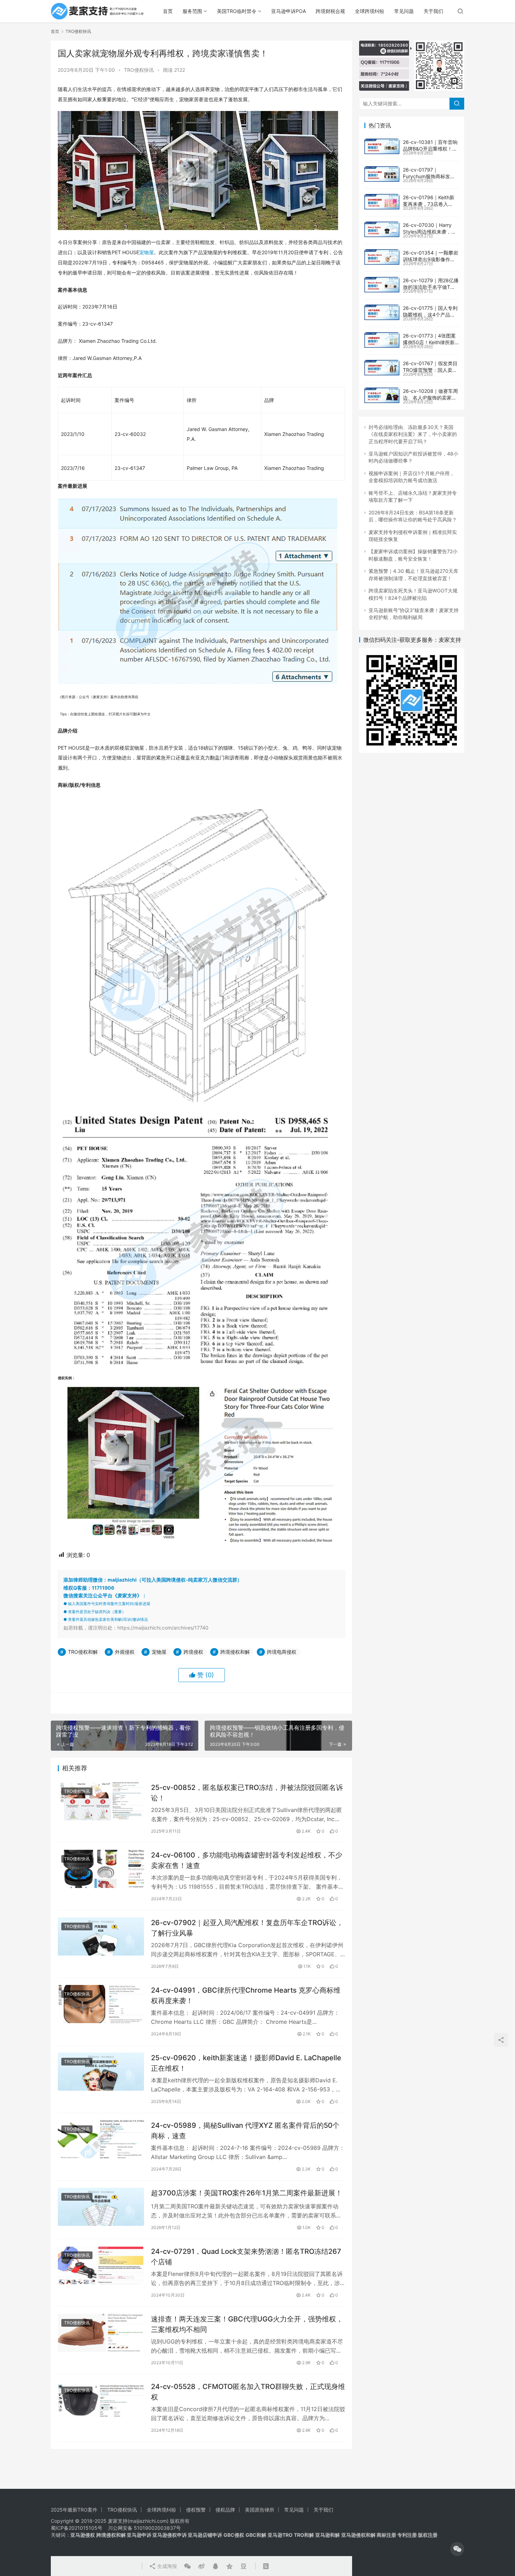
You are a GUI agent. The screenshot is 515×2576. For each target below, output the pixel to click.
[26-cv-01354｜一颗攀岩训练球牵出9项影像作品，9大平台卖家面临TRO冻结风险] (382, 257)
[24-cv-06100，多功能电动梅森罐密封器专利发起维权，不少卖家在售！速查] (101, 1869)
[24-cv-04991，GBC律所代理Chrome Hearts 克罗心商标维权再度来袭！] (101, 2004)
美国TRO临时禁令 (237, 11)
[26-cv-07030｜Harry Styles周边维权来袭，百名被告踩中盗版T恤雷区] (382, 229)
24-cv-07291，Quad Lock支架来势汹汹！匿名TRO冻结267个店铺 (246, 2256)
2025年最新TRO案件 (74, 2510)
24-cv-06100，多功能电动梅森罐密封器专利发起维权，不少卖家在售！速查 (247, 1860)
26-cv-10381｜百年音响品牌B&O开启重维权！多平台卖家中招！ (430, 149)
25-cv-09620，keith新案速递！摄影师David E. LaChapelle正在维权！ (246, 2063)
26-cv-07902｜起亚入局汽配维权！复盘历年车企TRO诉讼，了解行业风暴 (247, 1928)
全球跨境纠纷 (370, 11)
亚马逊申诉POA (289, 11)
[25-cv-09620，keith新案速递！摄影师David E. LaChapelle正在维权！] (101, 2072)
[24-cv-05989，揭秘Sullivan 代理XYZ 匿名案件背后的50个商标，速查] (101, 2139)
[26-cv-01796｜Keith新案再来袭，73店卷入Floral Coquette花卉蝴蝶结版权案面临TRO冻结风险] (382, 202)
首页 (168, 11)
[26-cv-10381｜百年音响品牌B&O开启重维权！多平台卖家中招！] (382, 146)
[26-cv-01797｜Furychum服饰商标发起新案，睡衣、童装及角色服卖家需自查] (382, 174)
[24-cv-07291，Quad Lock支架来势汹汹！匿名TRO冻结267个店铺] (101, 2265)
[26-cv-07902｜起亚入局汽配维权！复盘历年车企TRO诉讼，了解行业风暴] (101, 1936)
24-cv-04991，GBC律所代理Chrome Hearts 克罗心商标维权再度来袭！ (246, 1995)
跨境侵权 (193, 1652)
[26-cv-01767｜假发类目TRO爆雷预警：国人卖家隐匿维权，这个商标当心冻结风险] (382, 368)
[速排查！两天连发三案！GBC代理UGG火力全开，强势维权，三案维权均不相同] (101, 2333)
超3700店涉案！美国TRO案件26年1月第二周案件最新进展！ (247, 2193)
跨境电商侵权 (282, 1652)
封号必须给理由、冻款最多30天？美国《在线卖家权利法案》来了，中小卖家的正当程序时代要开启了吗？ (413, 434)
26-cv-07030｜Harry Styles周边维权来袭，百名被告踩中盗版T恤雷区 (430, 232)
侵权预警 (196, 2510)
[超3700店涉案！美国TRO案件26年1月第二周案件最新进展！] (101, 2207)
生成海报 (166, 2566)
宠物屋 (146, 252)
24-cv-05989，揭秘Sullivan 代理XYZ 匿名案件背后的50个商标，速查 (245, 2130)
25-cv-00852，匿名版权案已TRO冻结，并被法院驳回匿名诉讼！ (247, 1793)
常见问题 (404, 11)
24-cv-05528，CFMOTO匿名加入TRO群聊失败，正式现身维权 (248, 2392)
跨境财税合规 (330, 11)
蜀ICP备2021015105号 (77, 2528)
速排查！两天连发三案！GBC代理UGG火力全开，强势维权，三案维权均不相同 (247, 2324)
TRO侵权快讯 (139, 70)
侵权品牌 (225, 2510)
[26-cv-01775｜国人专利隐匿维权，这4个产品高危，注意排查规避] (382, 312)
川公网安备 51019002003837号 (144, 2528)
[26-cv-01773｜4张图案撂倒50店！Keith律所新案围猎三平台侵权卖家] (382, 340)
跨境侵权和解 (235, 1652)
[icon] (457, 2549)
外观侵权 (125, 1652)
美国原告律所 (260, 2510)
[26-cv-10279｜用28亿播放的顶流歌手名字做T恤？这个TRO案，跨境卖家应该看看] (382, 285)
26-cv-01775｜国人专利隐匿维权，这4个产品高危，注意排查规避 (430, 315)
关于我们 (433, 11)
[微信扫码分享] (187, 2566)
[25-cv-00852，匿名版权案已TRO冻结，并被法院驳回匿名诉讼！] (101, 1801)
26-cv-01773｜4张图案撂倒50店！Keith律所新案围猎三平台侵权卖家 (429, 342)
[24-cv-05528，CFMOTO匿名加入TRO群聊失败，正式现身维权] (101, 2400)
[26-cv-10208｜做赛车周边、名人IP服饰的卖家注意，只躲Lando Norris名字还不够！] (382, 395)
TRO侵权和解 (83, 1652)
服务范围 (192, 11)
